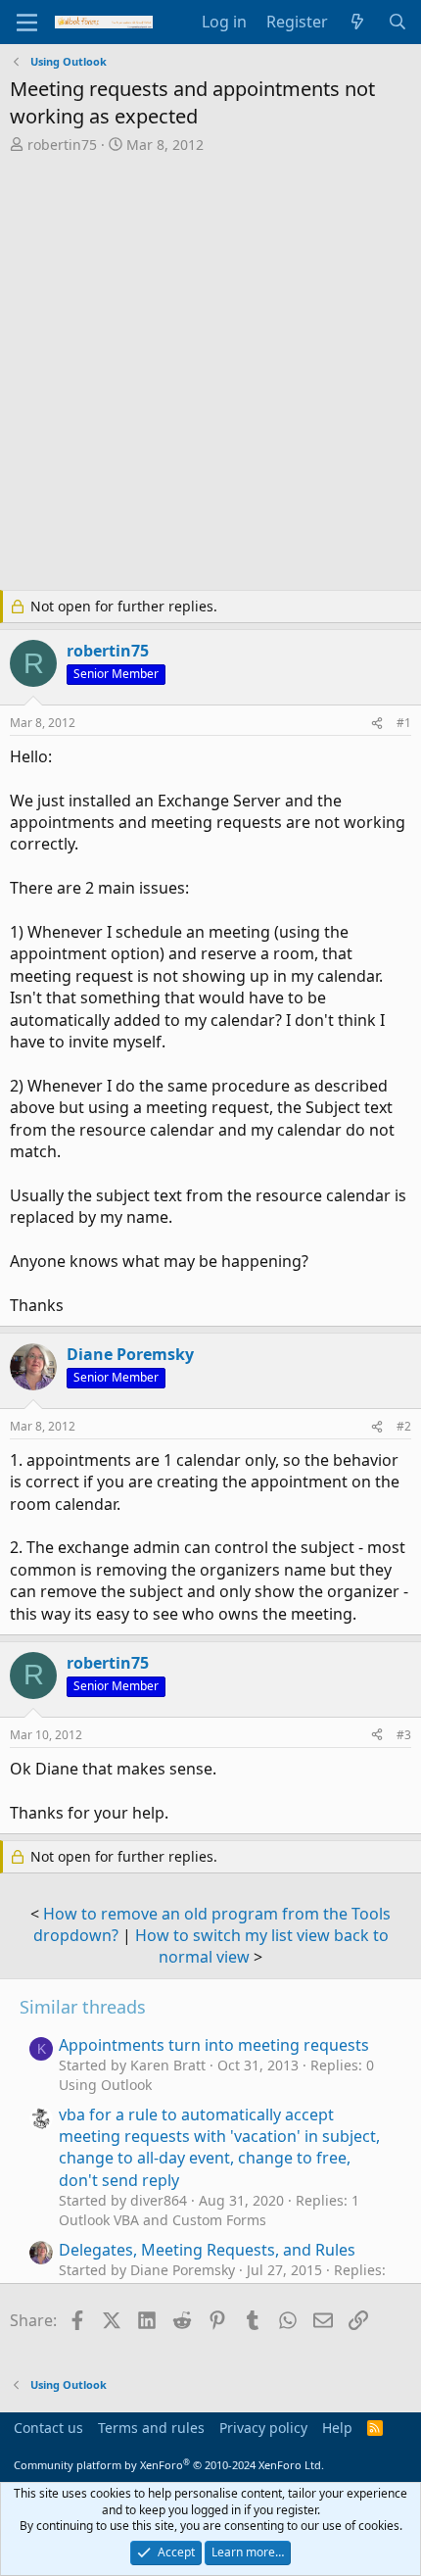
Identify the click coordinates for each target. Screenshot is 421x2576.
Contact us (48, 2428)
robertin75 (62, 145)
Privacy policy (263, 2428)
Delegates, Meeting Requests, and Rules (207, 2250)
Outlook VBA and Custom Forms (163, 2220)
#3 (404, 1735)
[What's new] (358, 22)
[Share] (377, 724)
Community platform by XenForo (169, 2465)
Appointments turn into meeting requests (214, 2045)
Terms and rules (151, 2428)
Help (337, 2428)
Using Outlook (105, 2085)
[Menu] (27, 23)
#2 (404, 1426)
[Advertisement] (210, 374)
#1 (404, 723)
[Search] (397, 22)
